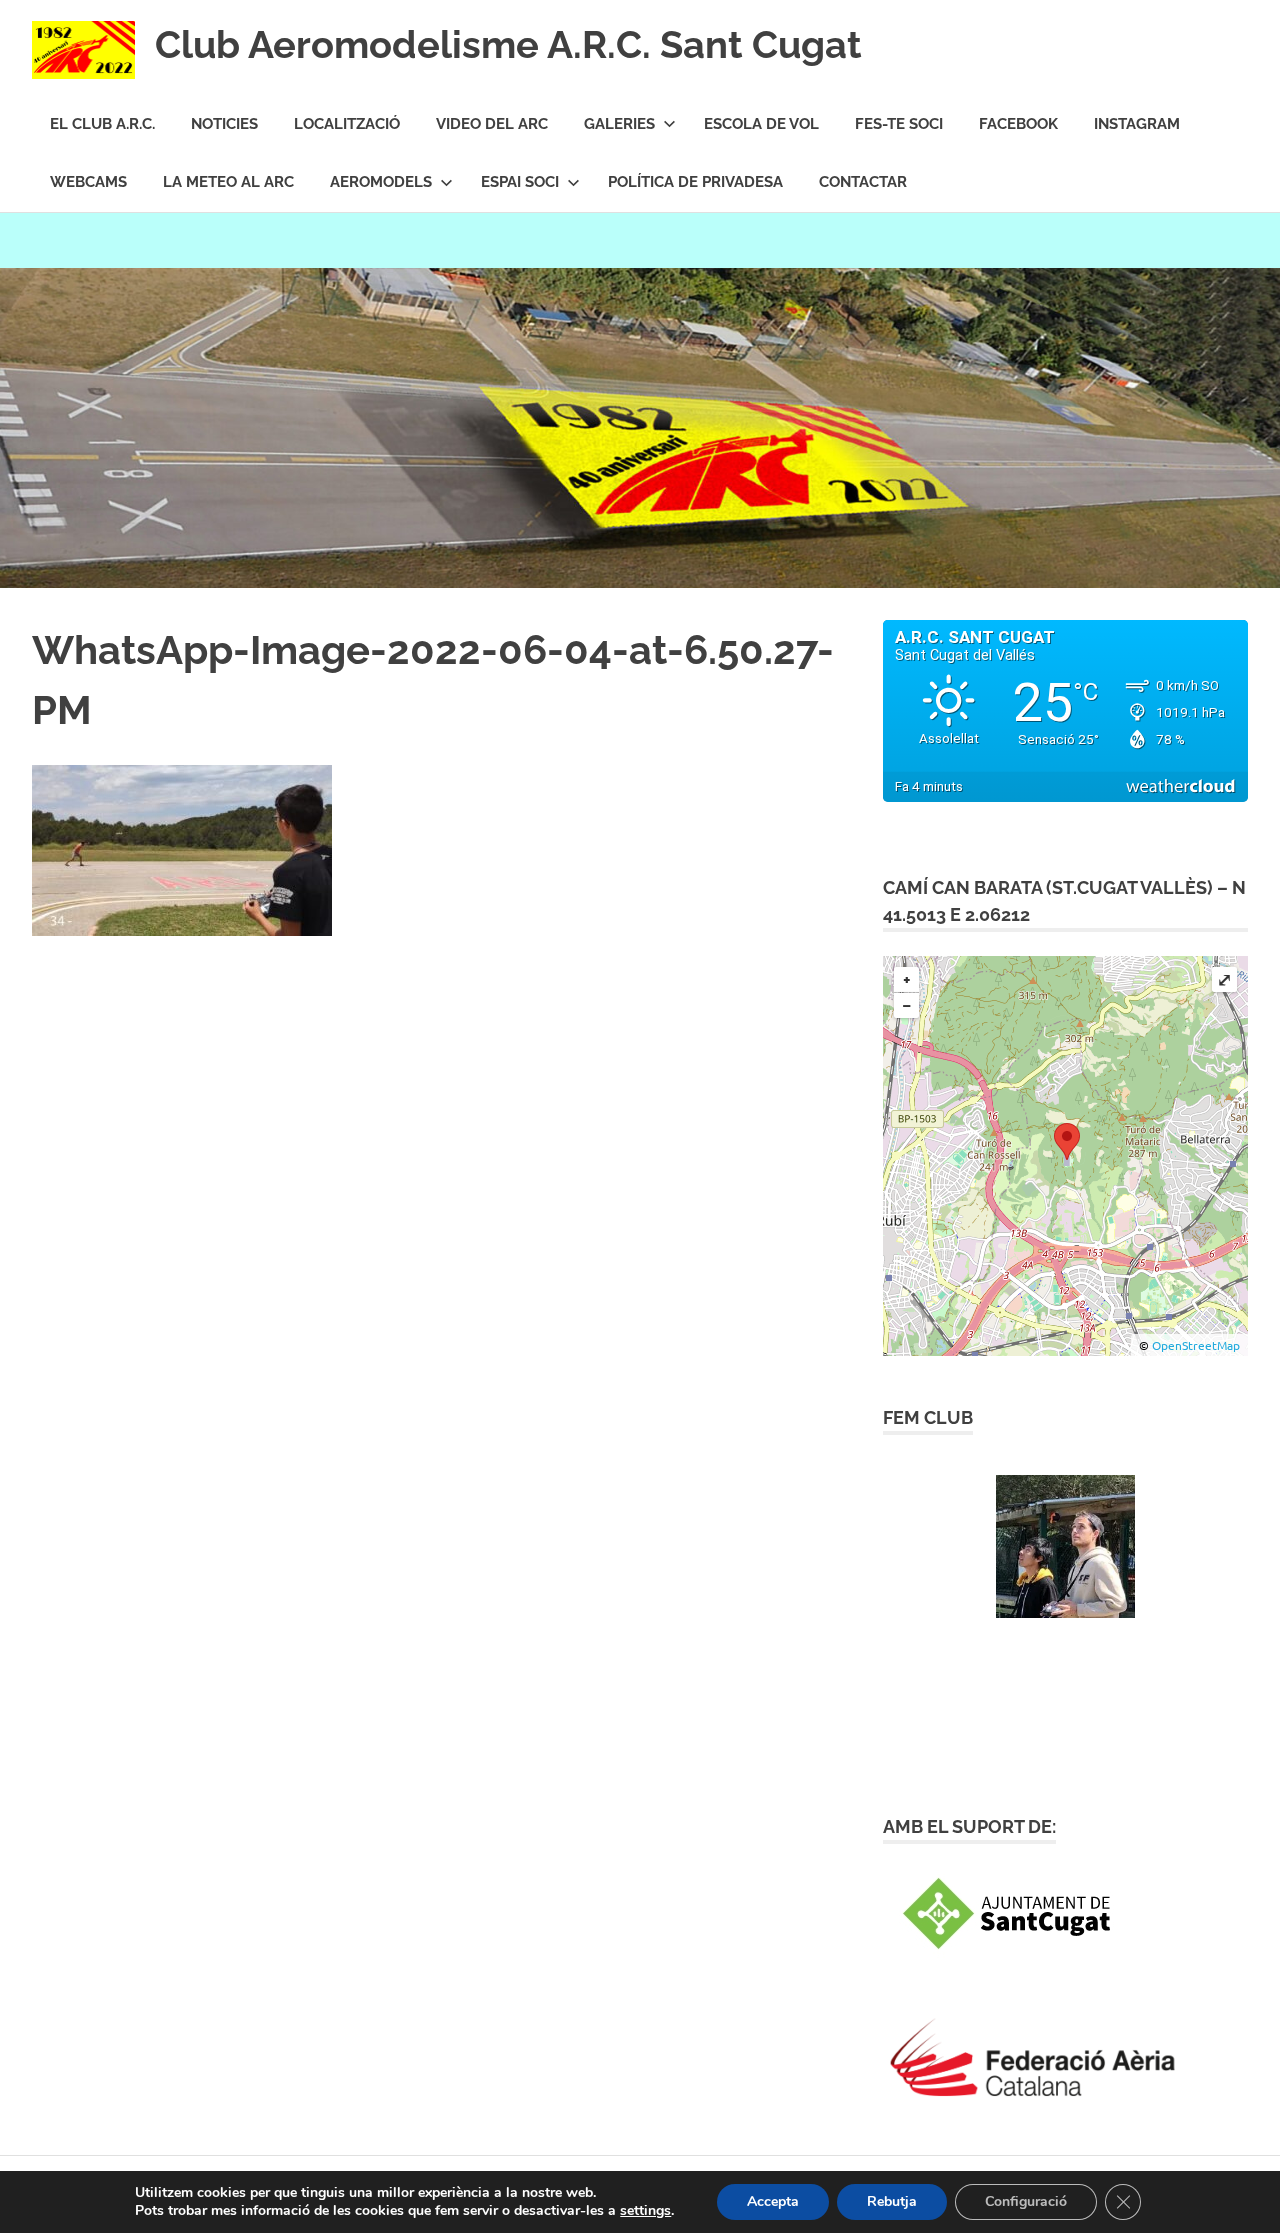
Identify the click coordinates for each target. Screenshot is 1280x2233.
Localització (347, 124)
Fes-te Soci (899, 124)
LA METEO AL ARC (228, 182)
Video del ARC (492, 124)
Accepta (773, 2201)
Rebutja (892, 2201)
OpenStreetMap (1196, 1345)
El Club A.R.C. (102, 124)
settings (645, 2211)
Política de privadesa (695, 182)
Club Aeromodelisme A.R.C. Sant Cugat (508, 44)
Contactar (863, 182)
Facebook (1018, 124)
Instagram (1137, 124)
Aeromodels (381, 182)
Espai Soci (520, 182)
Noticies (224, 124)
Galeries (619, 124)
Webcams (88, 182)
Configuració (1026, 2201)
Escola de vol (761, 124)
